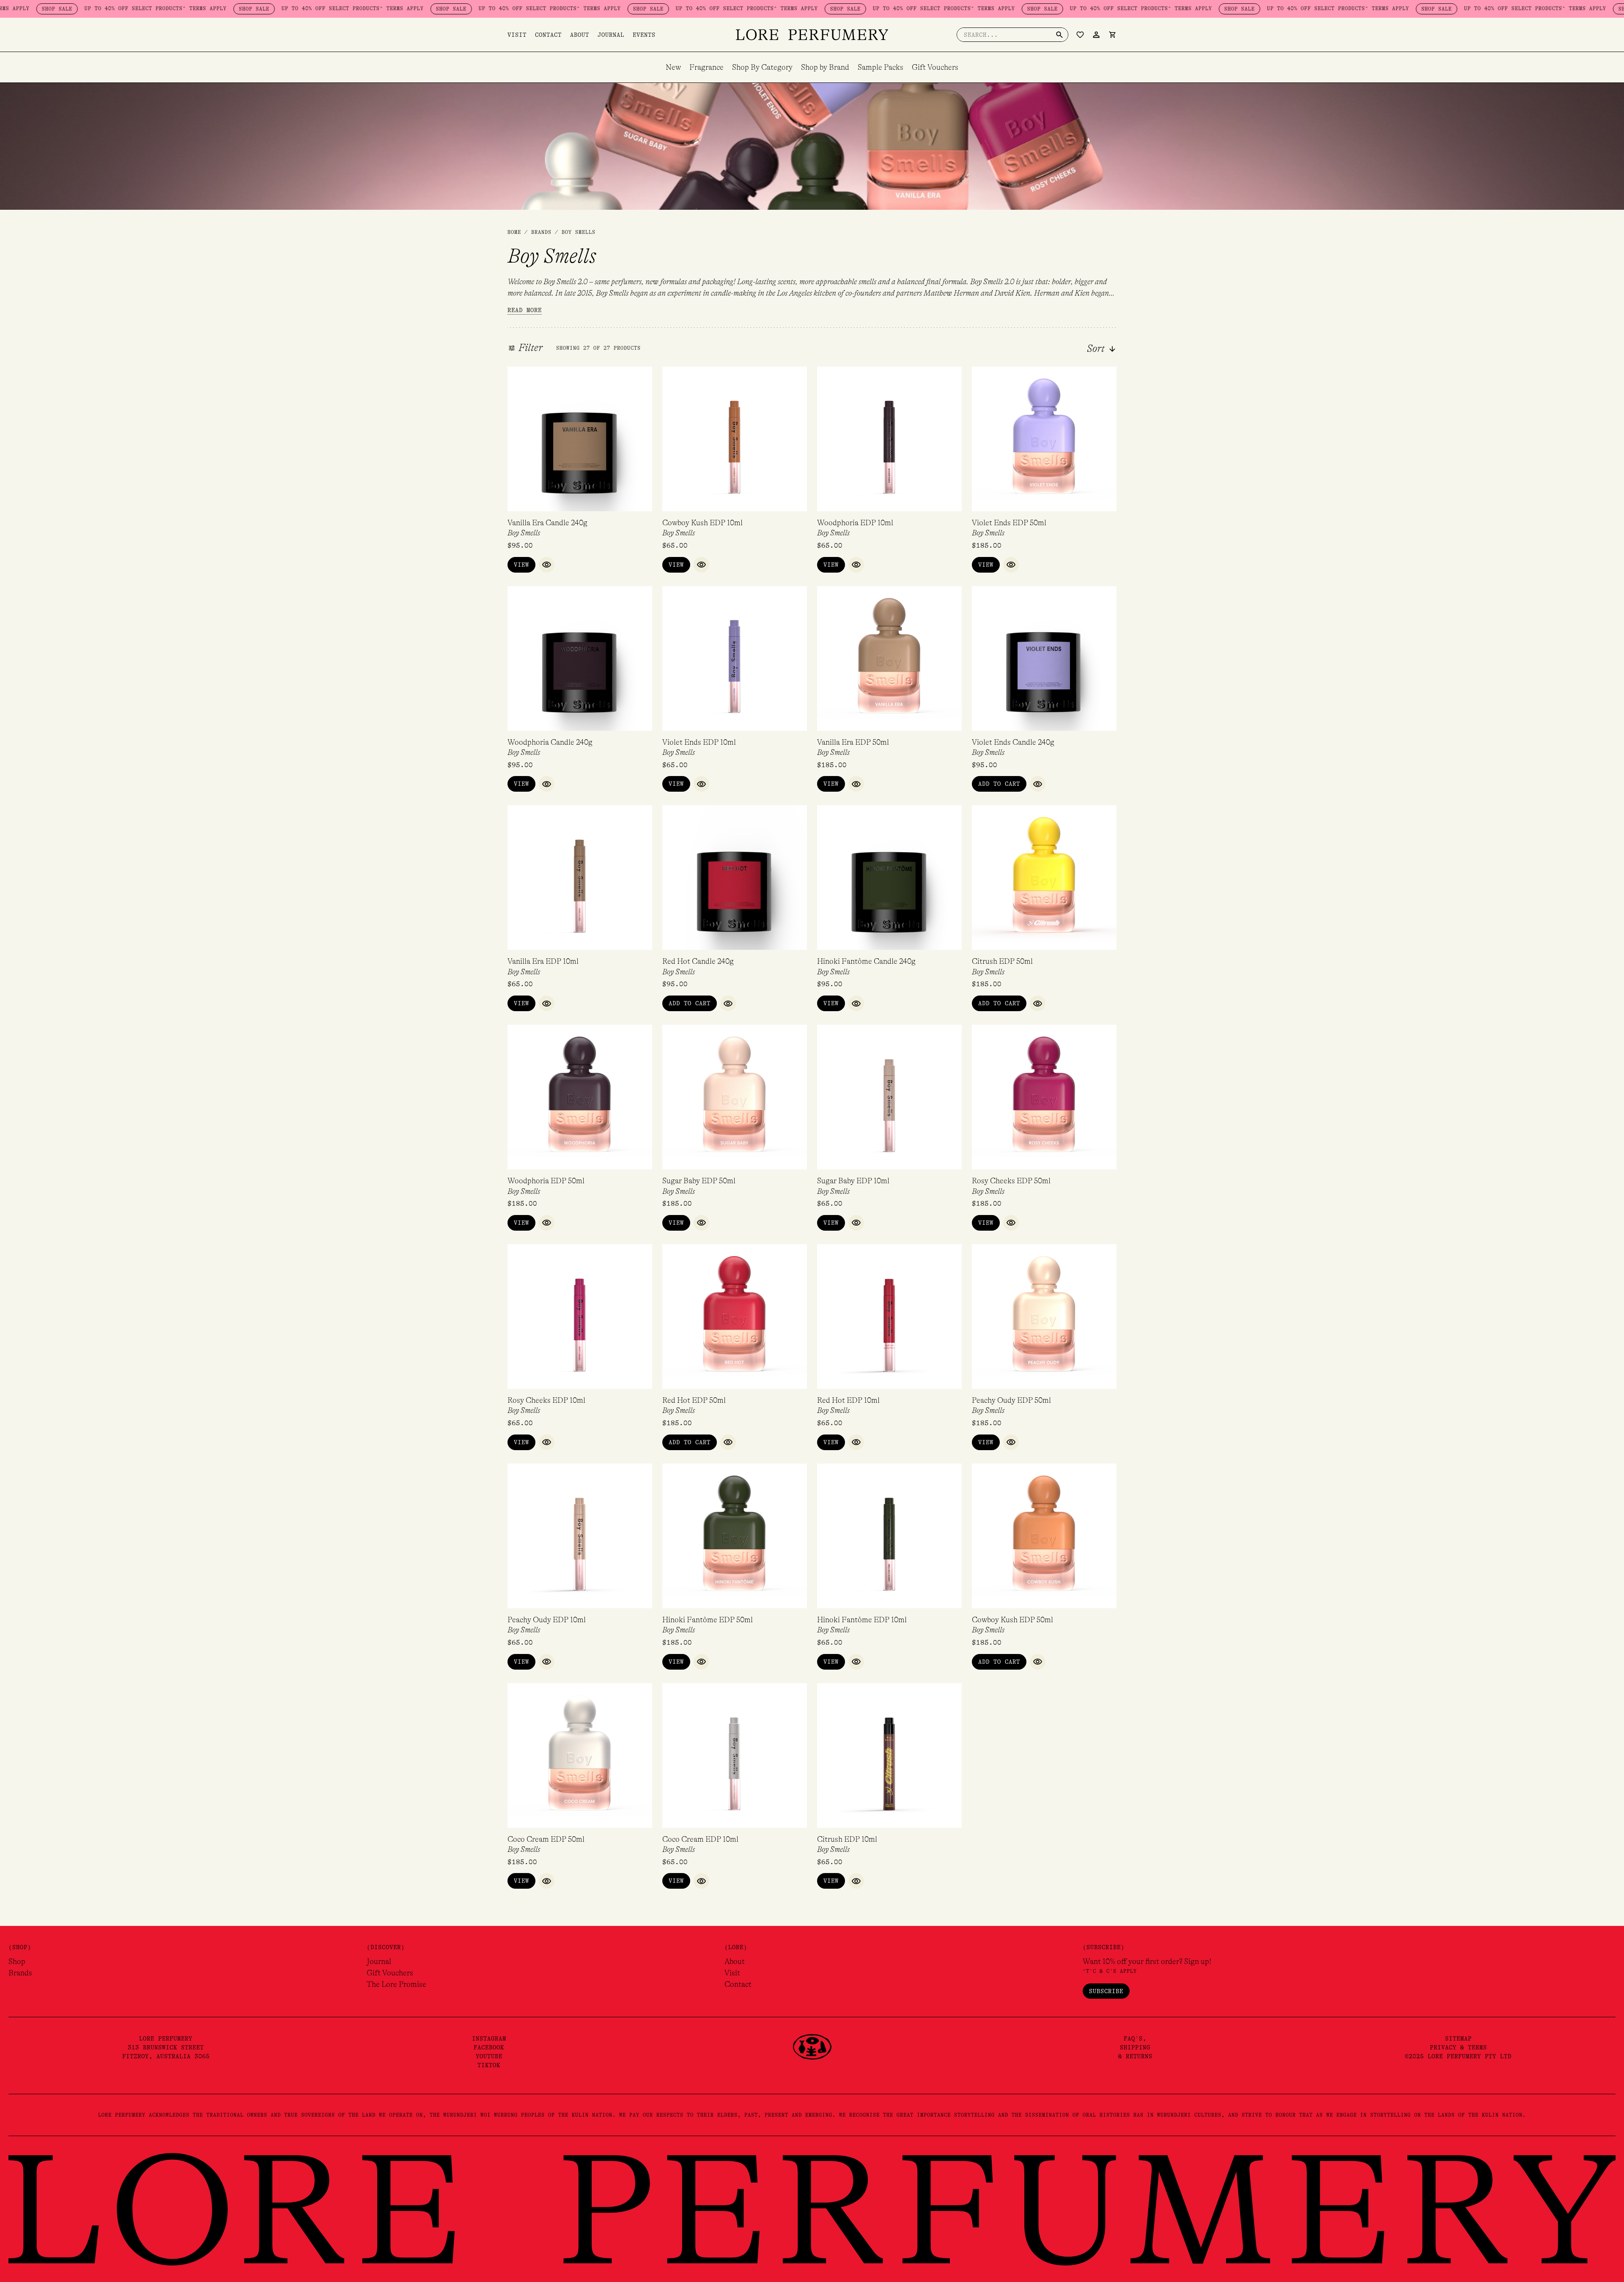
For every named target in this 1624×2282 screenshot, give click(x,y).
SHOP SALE (140, 9)
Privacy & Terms (1458, 2047)
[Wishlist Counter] (1080, 35)
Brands (20, 1973)
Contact (548, 35)
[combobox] (1079, 349)
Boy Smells (524, 533)
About (580, 35)
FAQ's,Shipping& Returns (1135, 2047)
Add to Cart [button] (999, 784)
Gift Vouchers (935, 67)
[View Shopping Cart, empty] (1112, 35)
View (521, 565)
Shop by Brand (825, 67)
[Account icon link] (1096, 35)
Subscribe (1106, 1991)
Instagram (489, 2038)
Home (514, 232)
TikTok (489, 2065)
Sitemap (1458, 2038)
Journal (611, 35)
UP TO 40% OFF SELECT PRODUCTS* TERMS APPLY (239, 8)
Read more (525, 310)
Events (644, 35)
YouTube (489, 2056)
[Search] (1059, 35)
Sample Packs (881, 67)
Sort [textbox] (1096, 349)
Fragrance (706, 67)
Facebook (489, 2047)
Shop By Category (762, 67)
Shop (17, 1961)
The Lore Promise (396, 1984)
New (673, 67)
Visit (517, 35)
